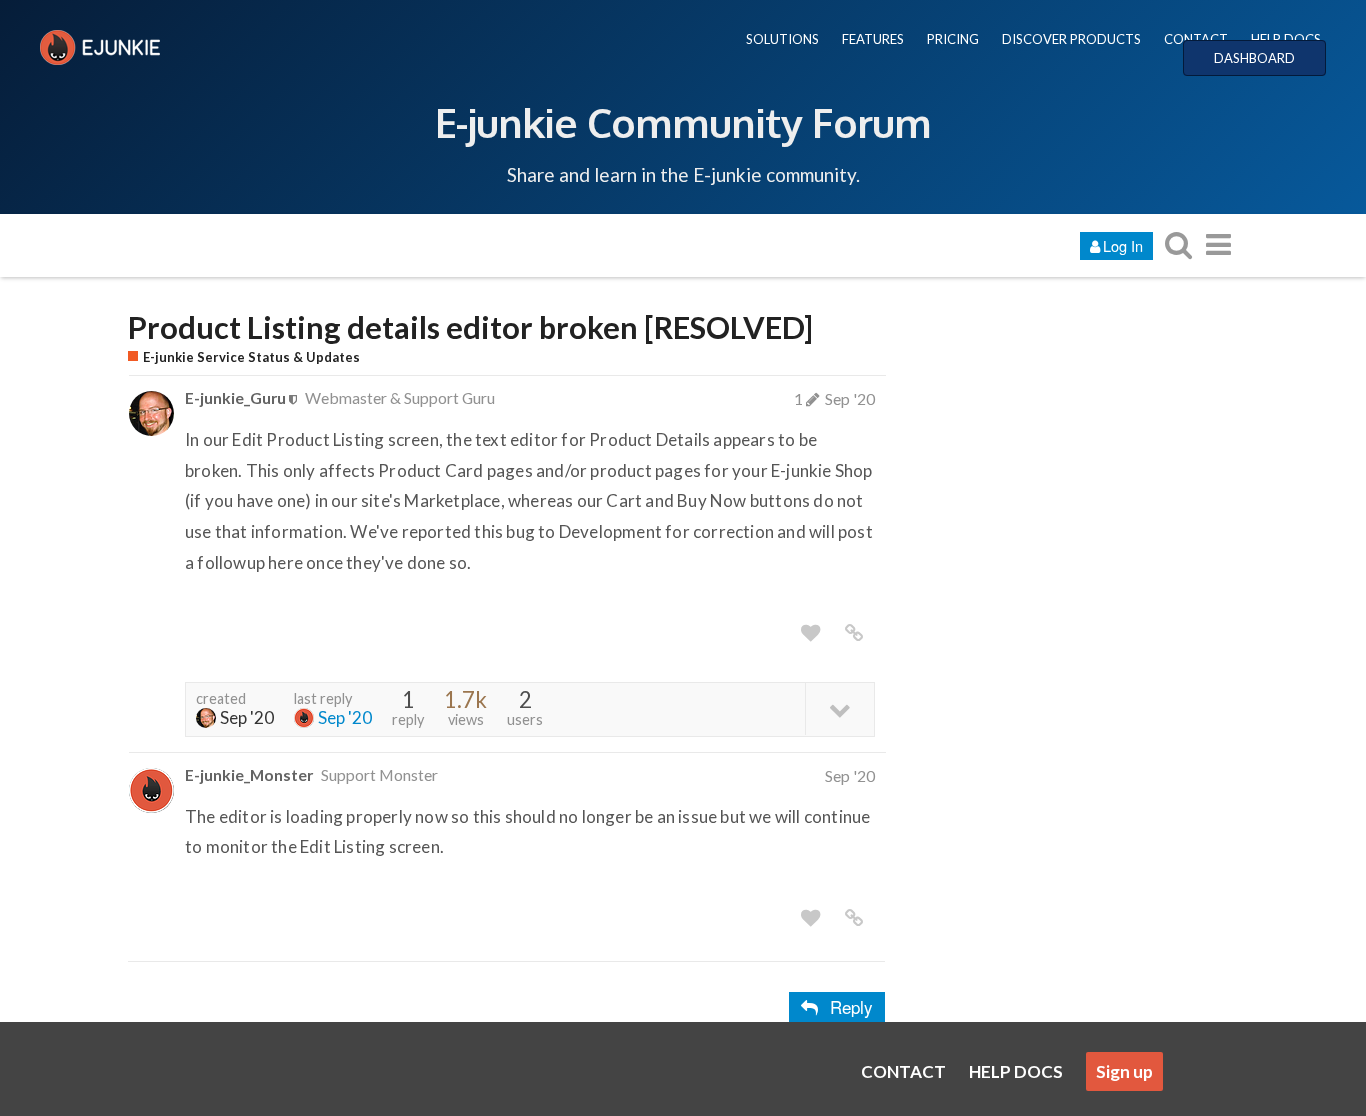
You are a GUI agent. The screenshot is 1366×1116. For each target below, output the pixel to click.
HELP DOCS (1286, 39)
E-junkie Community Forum (683, 122)
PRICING (953, 39)
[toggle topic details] (839, 708)
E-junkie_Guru (235, 397)
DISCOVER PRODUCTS (1071, 39)
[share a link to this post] (854, 633)
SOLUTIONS (782, 39)
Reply (851, 1006)
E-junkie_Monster (249, 774)
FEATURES (873, 39)
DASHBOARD (1254, 58)
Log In (1123, 245)
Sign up (1124, 1071)
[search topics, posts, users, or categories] (1178, 244)
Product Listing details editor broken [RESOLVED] (470, 327)
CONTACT (1196, 39)
